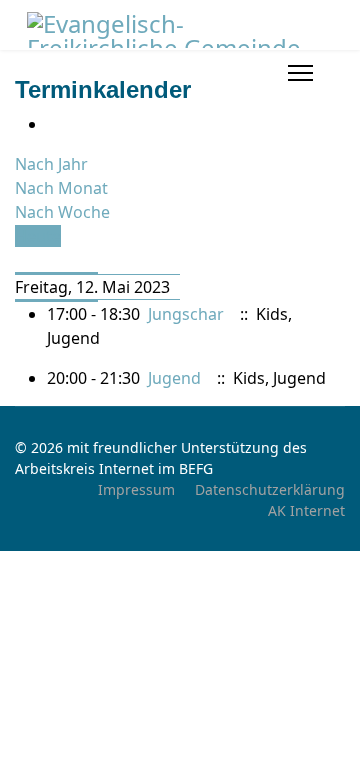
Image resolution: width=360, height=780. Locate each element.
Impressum (136, 489)
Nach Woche (62, 212)
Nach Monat (61, 188)
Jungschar (186, 314)
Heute (38, 236)
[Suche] (21, 260)
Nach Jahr (51, 164)
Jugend (174, 378)
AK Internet (306, 510)
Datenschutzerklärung (270, 489)
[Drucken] (53, 124)
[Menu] (300, 73)
